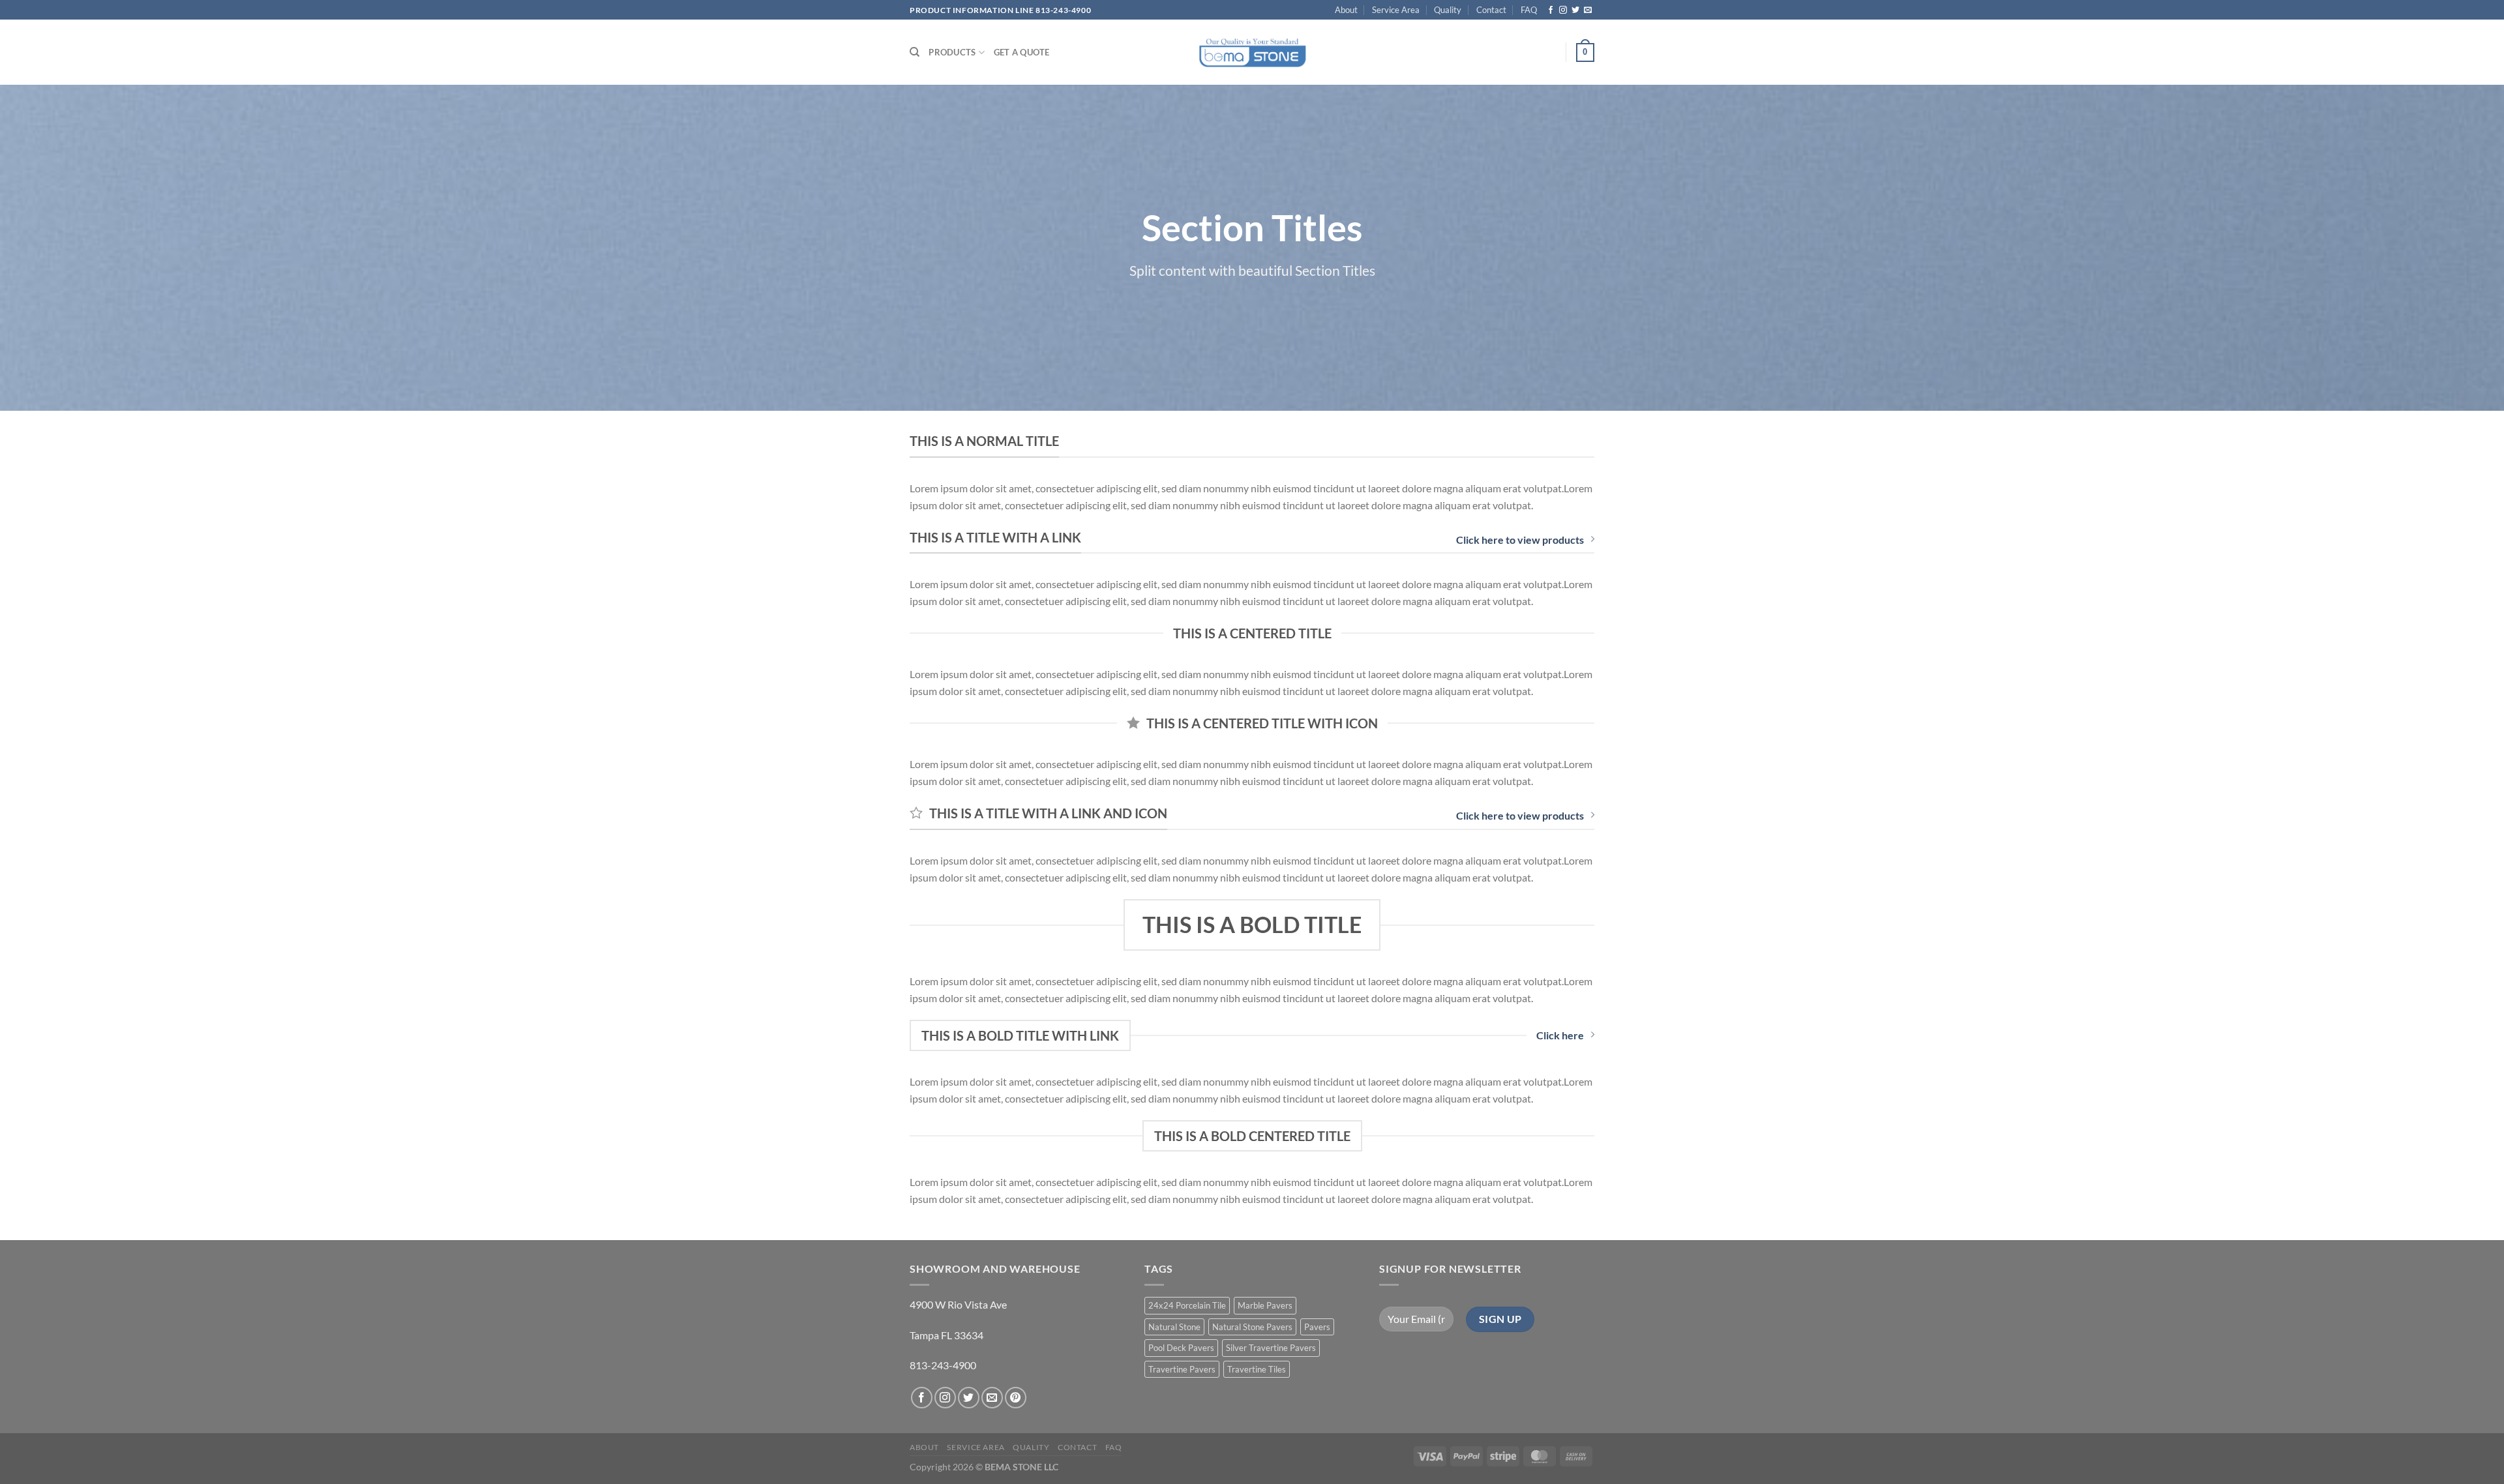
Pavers (1317, 1327)
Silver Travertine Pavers (1271, 1348)
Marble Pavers (1265, 1305)
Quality (1448, 10)
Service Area (1396, 10)
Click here (1560, 1035)
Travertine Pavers (1182, 1369)
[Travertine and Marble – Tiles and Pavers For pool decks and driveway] (1252, 52)
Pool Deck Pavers (1181, 1348)
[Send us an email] (1588, 10)
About (1346, 10)
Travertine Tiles (1257, 1369)
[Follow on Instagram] (1563, 10)
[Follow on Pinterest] (1016, 1398)
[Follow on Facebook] (1551, 10)
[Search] (915, 52)
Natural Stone (1174, 1327)
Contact (1491, 10)
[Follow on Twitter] (1575, 10)
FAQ (1529, 10)
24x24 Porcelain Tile (1187, 1305)
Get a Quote (1022, 52)
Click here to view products (1520, 540)
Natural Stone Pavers (1252, 1327)
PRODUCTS (952, 52)
